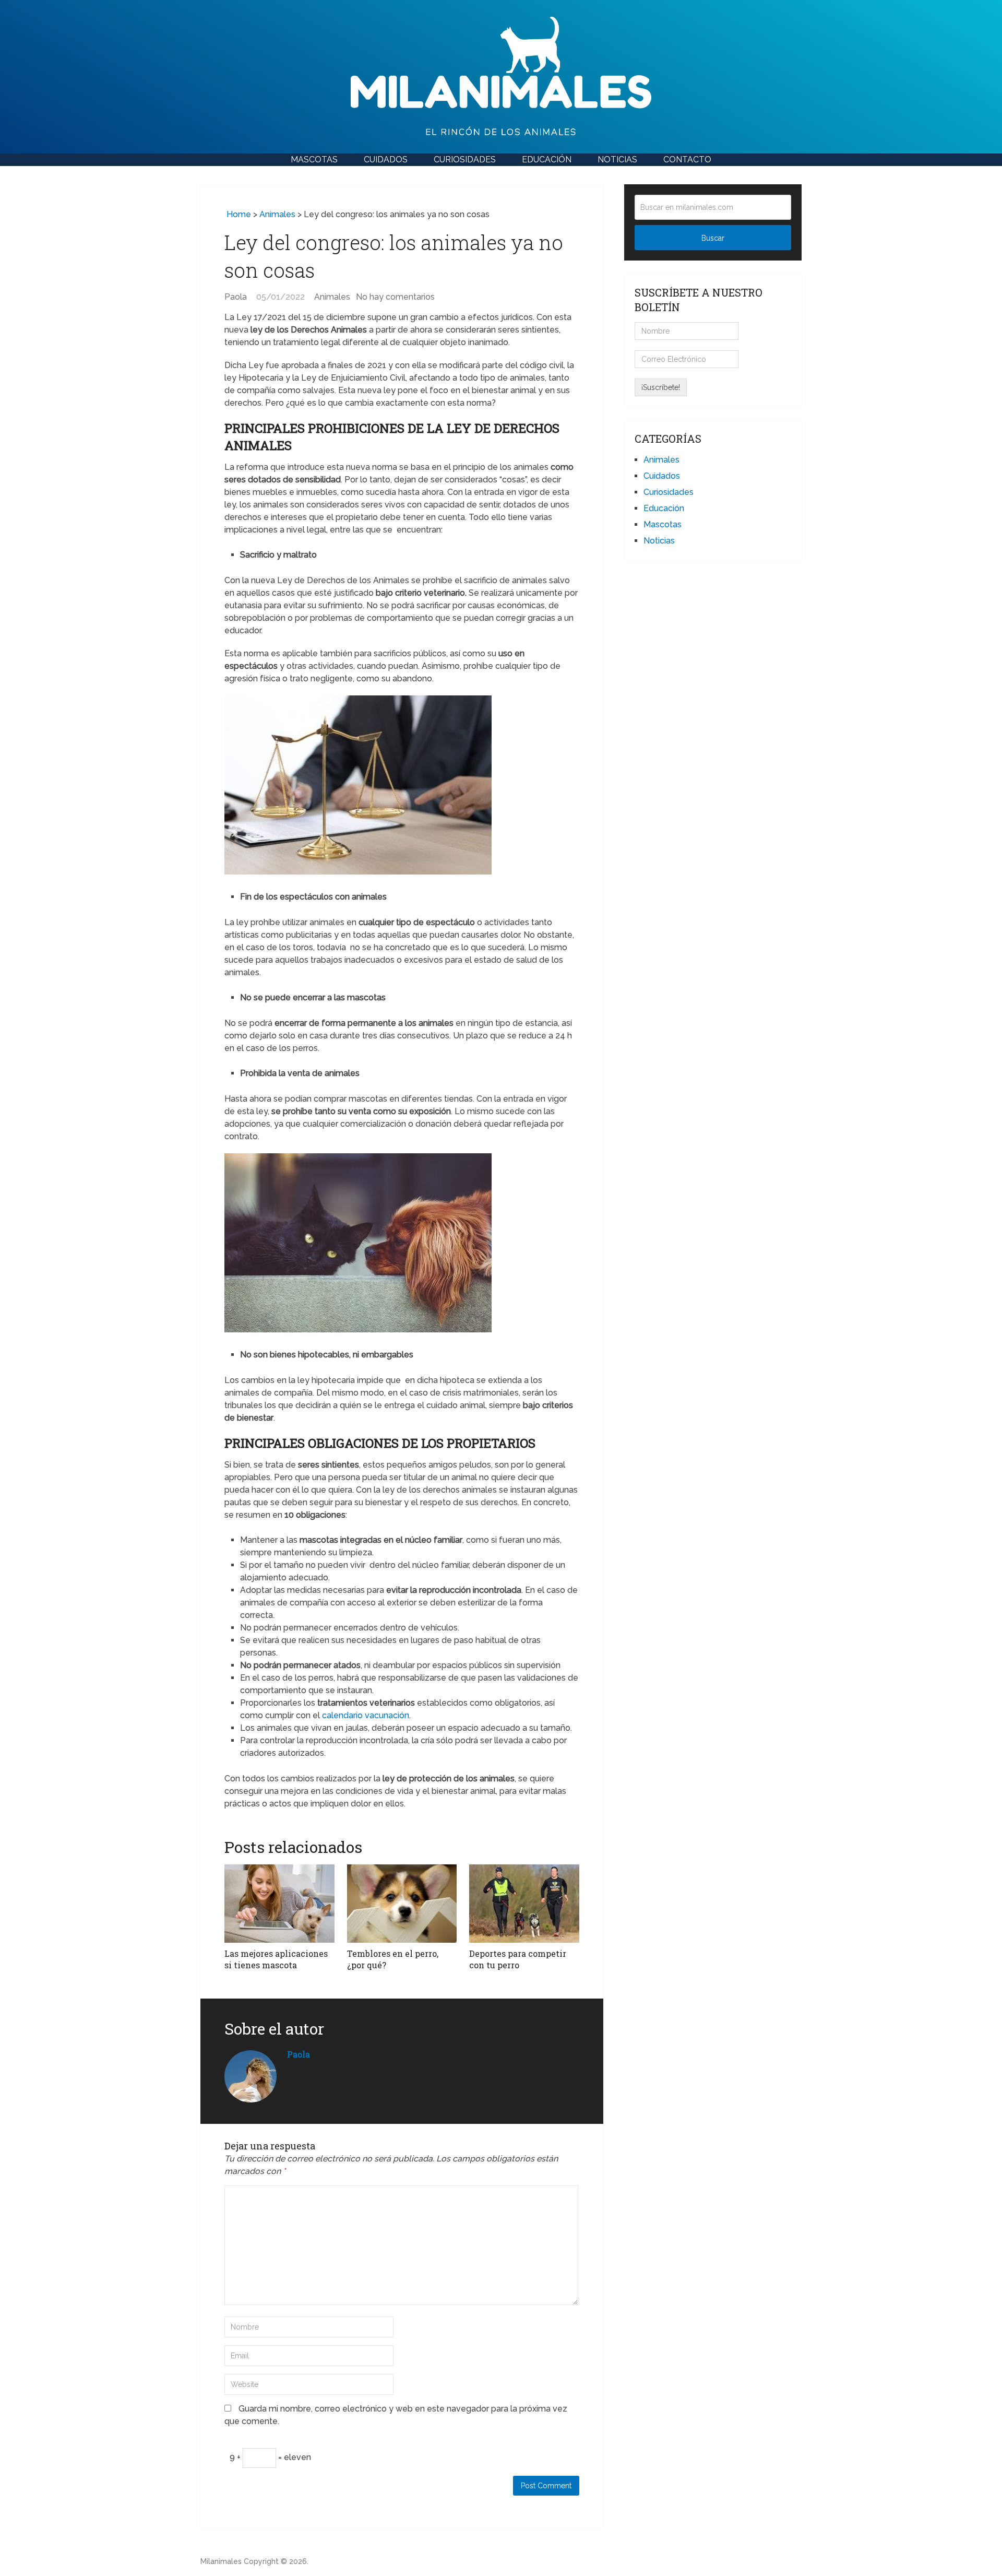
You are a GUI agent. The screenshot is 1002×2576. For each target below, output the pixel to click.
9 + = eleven (270, 2457)
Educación (547, 159)
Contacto (687, 159)
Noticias (617, 159)
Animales (277, 214)
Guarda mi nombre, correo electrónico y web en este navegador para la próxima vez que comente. (396, 2415)
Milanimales (221, 2561)
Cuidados (386, 159)
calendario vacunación (366, 1715)
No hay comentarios (395, 297)
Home (238, 214)
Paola (236, 297)
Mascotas (314, 159)
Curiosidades (465, 159)
